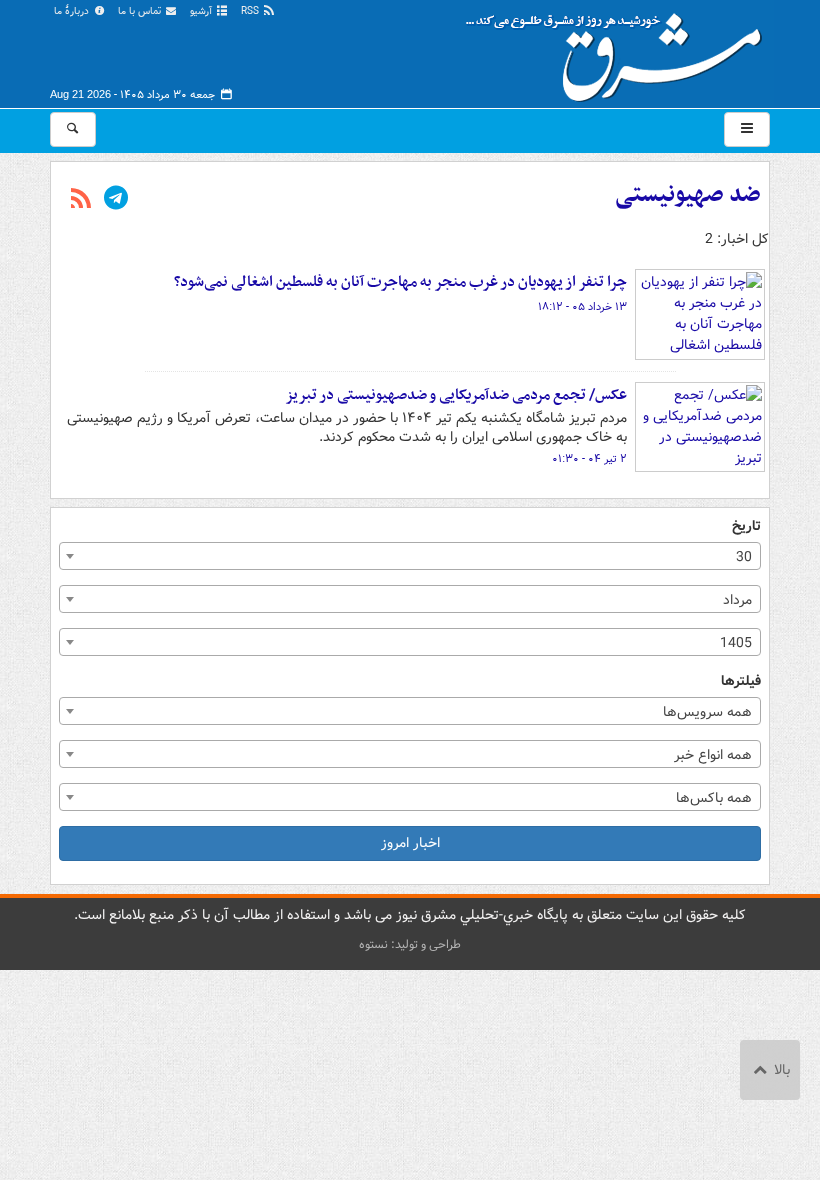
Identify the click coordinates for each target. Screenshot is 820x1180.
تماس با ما (141, 11)
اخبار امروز (410, 843)
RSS (251, 11)
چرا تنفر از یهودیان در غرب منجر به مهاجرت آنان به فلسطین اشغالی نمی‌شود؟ (400, 282)
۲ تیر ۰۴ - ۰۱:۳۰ (589, 459)
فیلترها (741, 681)
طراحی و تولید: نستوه (410, 944)
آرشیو (202, 11)
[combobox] (410, 556)
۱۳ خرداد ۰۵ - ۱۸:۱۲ (582, 307)
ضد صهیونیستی (688, 195)
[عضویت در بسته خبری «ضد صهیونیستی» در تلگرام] (116, 200)
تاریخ (746, 526)
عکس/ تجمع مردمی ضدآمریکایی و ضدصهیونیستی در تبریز (456, 395)
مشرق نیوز (620, 50)
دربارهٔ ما (73, 11)
